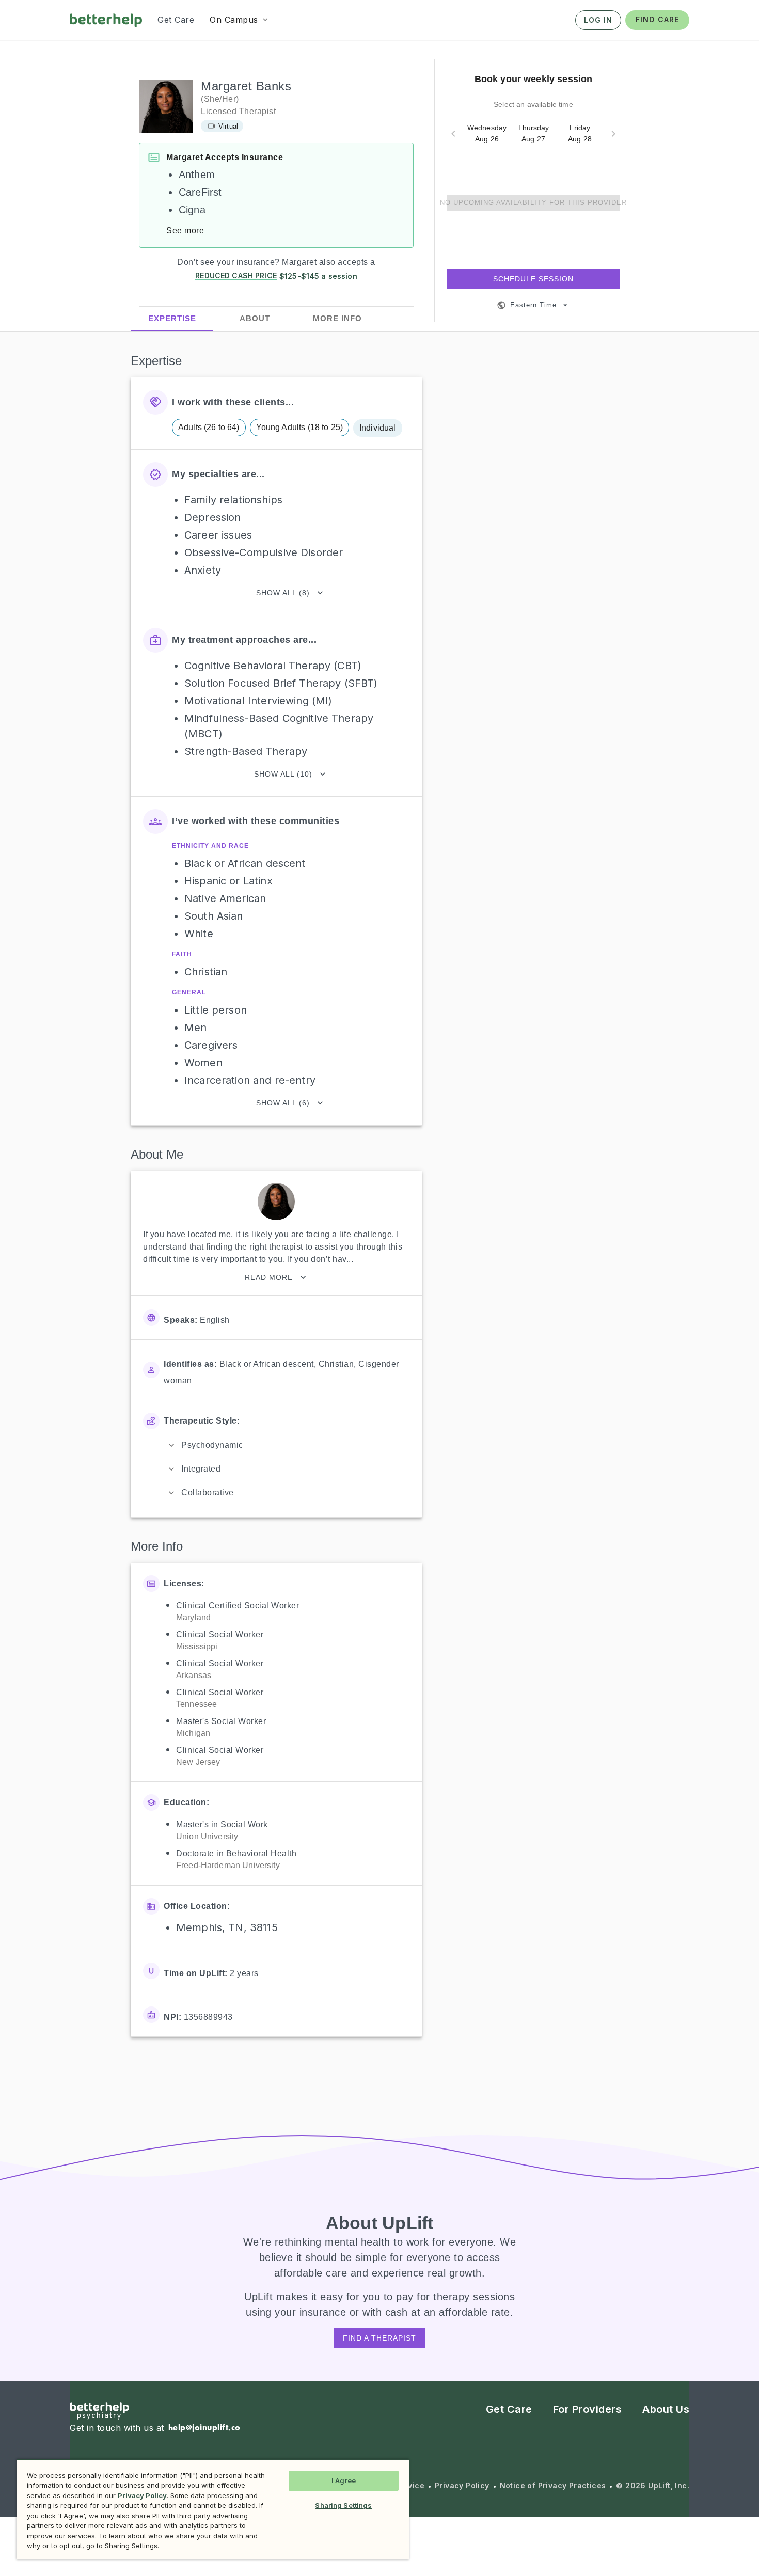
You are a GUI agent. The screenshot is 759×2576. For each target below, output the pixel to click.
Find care (657, 19)
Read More (269, 1277)
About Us (666, 2409)
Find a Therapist (379, 2338)
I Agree (344, 2480)
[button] (240, 20)
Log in (598, 20)
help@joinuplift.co (204, 2428)
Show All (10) (283, 774)
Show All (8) (283, 593)
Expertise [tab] (172, 318)
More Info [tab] (337, 319)
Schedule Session (533, 279)
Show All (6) (283, 1103)
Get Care (509, 2409)
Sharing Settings (343, 2505)
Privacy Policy (462, 2486)
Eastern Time (533, 305)
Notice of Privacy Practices (553, 2486)
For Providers (588, 2409)
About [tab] (255, 319)
